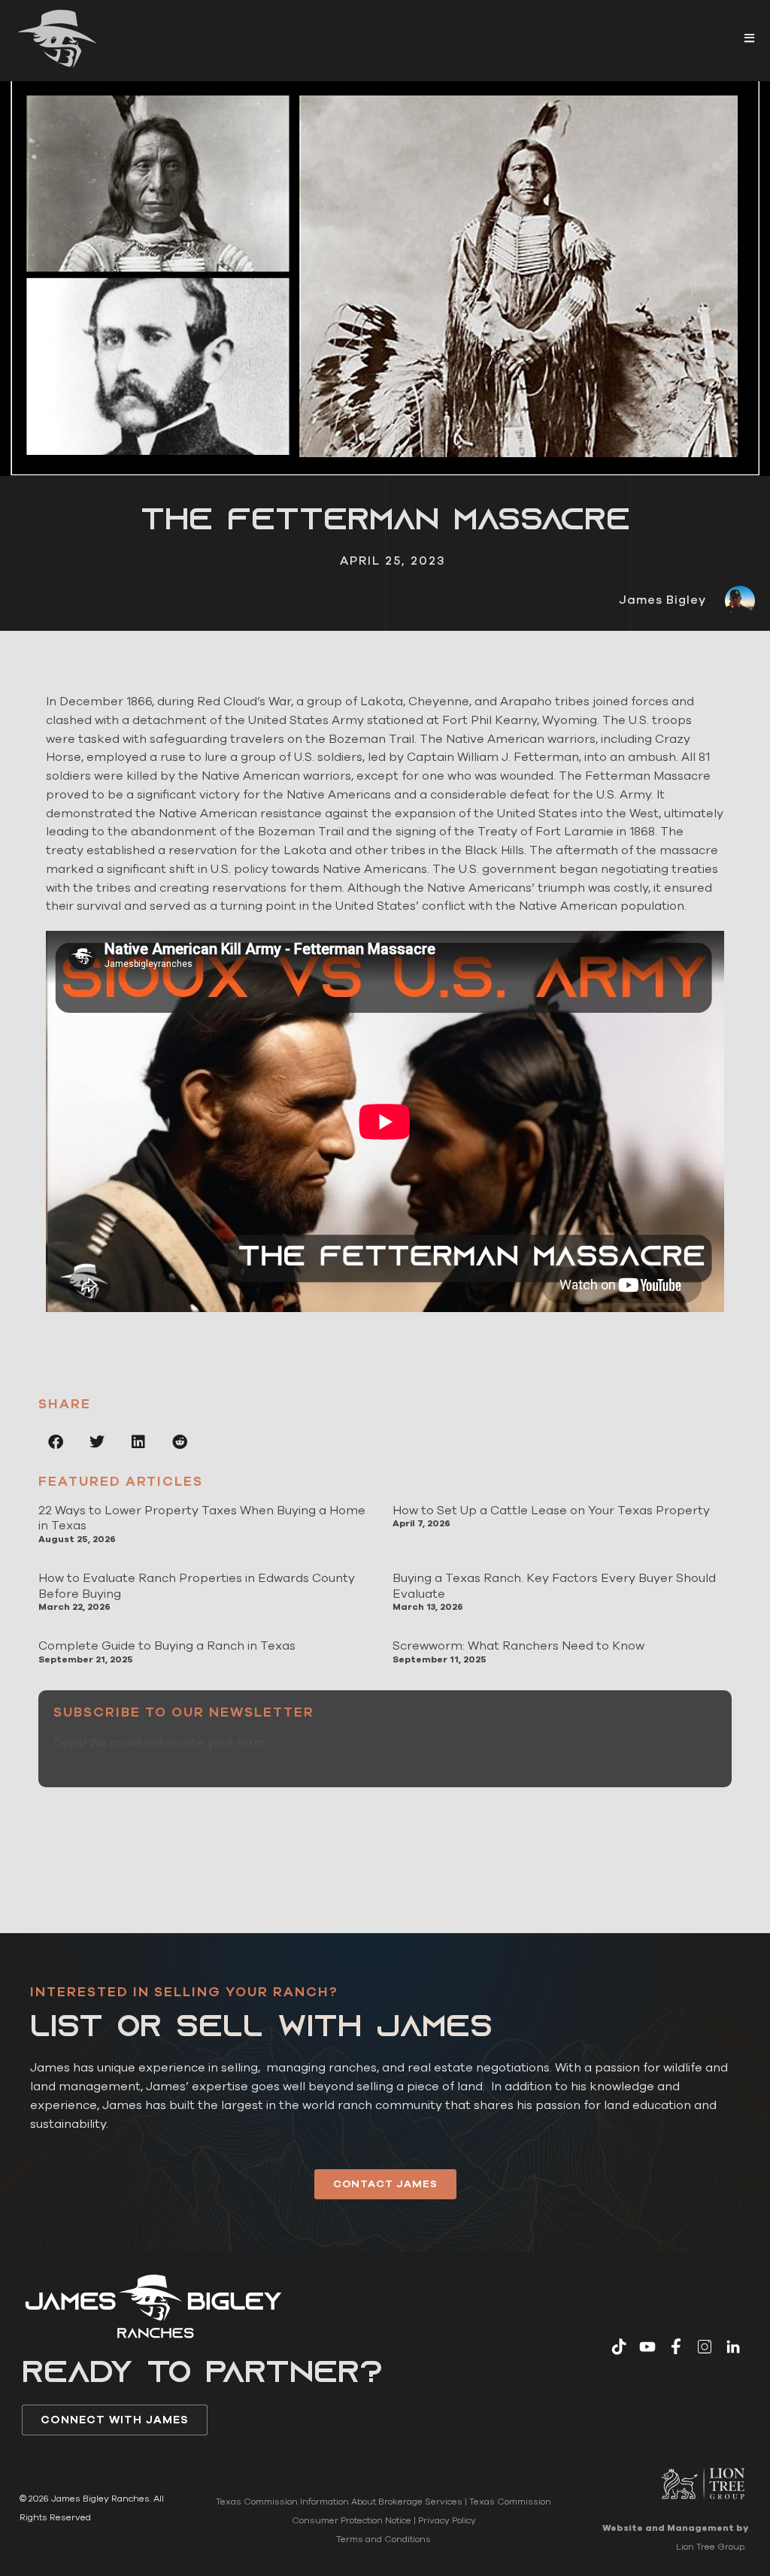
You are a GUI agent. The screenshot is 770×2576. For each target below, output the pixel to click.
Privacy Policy (447, 2520)
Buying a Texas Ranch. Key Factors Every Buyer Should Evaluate (554, 1586)
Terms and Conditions (383, 2539)
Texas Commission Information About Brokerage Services (339, 2502)
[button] (749, 38)
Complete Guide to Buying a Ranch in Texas (167, 1646)
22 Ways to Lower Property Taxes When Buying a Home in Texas (202, 1518)
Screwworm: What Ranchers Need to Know (518, 1646)
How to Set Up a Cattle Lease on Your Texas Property (551, 1511)
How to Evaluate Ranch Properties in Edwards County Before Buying (197, 1586)
